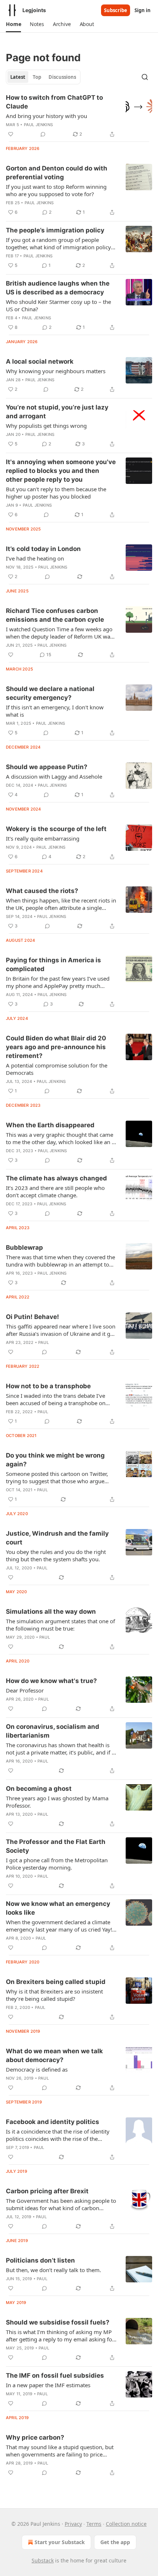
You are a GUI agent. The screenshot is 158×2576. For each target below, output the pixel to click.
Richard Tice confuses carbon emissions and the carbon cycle (55, 615)
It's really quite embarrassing (43, 838)
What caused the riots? (42, 891)
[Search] (145, 77)
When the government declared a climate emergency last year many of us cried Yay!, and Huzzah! (60, 1926)
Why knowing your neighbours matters (56, 371)
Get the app (115, 2542)
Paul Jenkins (38, 125)
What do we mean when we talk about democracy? (54, 2055)
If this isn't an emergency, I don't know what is (55, 711)
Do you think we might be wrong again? (55, 1460)
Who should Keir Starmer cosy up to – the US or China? (58, 305)
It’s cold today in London (43, 549)
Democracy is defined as (37, 2069)
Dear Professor (25, 1690)
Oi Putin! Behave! (33, 1317)
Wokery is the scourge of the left (56, 829)
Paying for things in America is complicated (53, 964)
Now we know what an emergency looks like (58, 1908)
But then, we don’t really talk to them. (53, 2270)
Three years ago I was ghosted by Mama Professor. (57, 1802)
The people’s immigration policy (55, 230)
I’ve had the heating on (35, 558)
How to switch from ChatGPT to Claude (54, 102)
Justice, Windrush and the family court (57, 1538)
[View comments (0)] (43, 134)
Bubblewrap (24, 1247)
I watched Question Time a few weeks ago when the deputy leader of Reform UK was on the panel (59, 633)
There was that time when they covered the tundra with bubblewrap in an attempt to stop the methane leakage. (60, 1261)
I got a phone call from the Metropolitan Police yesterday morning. (57, 1864)
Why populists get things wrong (46, 426)
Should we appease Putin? (47, 767)
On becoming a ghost (39, 1789)
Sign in (143, 10)
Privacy (73, 2524)
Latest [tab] (18, 77)
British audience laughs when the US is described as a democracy (58, 288)
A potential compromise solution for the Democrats (57, 1069)
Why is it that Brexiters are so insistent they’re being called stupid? (54, 1995)
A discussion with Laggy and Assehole (54, 776)
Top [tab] (37, 77)
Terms (94, 2524)
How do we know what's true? (51, 1681)
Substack (43, 2560)
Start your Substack (60, 2542)
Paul (44, 1342)
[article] (79, 116)
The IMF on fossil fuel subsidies (55, 2375)
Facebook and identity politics (53, 2122)
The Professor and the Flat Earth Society (56, 1846)
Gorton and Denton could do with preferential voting (57, 173)
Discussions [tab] (62, 77)
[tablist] (43, 77)
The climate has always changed (56, 1178)
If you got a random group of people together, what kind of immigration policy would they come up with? (58, 243)
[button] (13, 24)
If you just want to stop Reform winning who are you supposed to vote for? (56, 190)
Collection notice (126, 2524)
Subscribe (116, 10)
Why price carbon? (35, 2437)
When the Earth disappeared (50, 1125)
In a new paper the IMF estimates (48, 2385)
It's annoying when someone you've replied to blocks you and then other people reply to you (61, 471)
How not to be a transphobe (48, 1386)
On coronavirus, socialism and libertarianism (53, 1731)
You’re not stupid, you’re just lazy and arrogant (57, 412)
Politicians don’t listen (40, 2260)
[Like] (11, 134)
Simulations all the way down (51, 1612)
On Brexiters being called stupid (56, 1982)
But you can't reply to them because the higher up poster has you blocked (56, 493)
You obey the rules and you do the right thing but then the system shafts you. (56, 1555)
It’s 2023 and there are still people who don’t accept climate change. (55, 1191)
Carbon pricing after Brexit (47, 2191)
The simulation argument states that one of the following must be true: (60, 1625)
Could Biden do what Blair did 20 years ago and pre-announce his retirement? (56, 1047)
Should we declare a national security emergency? (50, 693)
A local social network (40, 361)
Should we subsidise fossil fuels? (58, 2322)
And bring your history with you (46, 116)
